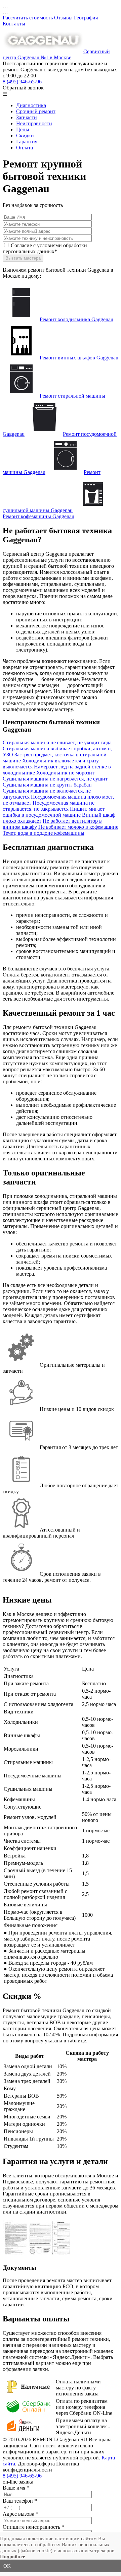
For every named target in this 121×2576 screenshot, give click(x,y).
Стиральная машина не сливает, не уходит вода (57, 742)
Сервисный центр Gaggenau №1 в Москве (56, 54)
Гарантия (27, 142)
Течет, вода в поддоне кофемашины (44, 833)
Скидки (25, 135)
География (86, 18)
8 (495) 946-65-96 (22, 82)
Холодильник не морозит (65, 773)
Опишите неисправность (33, 2527)
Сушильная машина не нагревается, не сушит (55, 779)
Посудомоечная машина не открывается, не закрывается (49, 806)
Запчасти (27, 117)
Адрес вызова (21, 2514)
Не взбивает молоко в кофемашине (78, 827)
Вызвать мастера (23, 258)
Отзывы (63, 18)
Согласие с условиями (45, 248)
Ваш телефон (20, 2501)
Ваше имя (16, 2488)
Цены (23, 129)
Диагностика (31, 105)
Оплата (25, 148)
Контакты (14, 24)
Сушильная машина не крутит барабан (47, 785)
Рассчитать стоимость (28, 18)
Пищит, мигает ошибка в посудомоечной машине (54, 812)
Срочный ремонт (36, 111)
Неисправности (34, 123)
